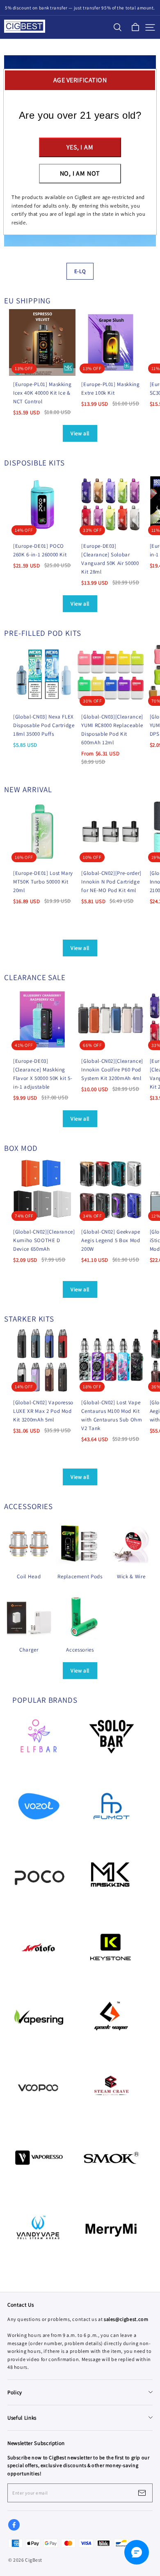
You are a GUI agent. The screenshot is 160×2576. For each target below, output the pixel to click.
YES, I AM (80, 147)
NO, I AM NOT (80, 173)
